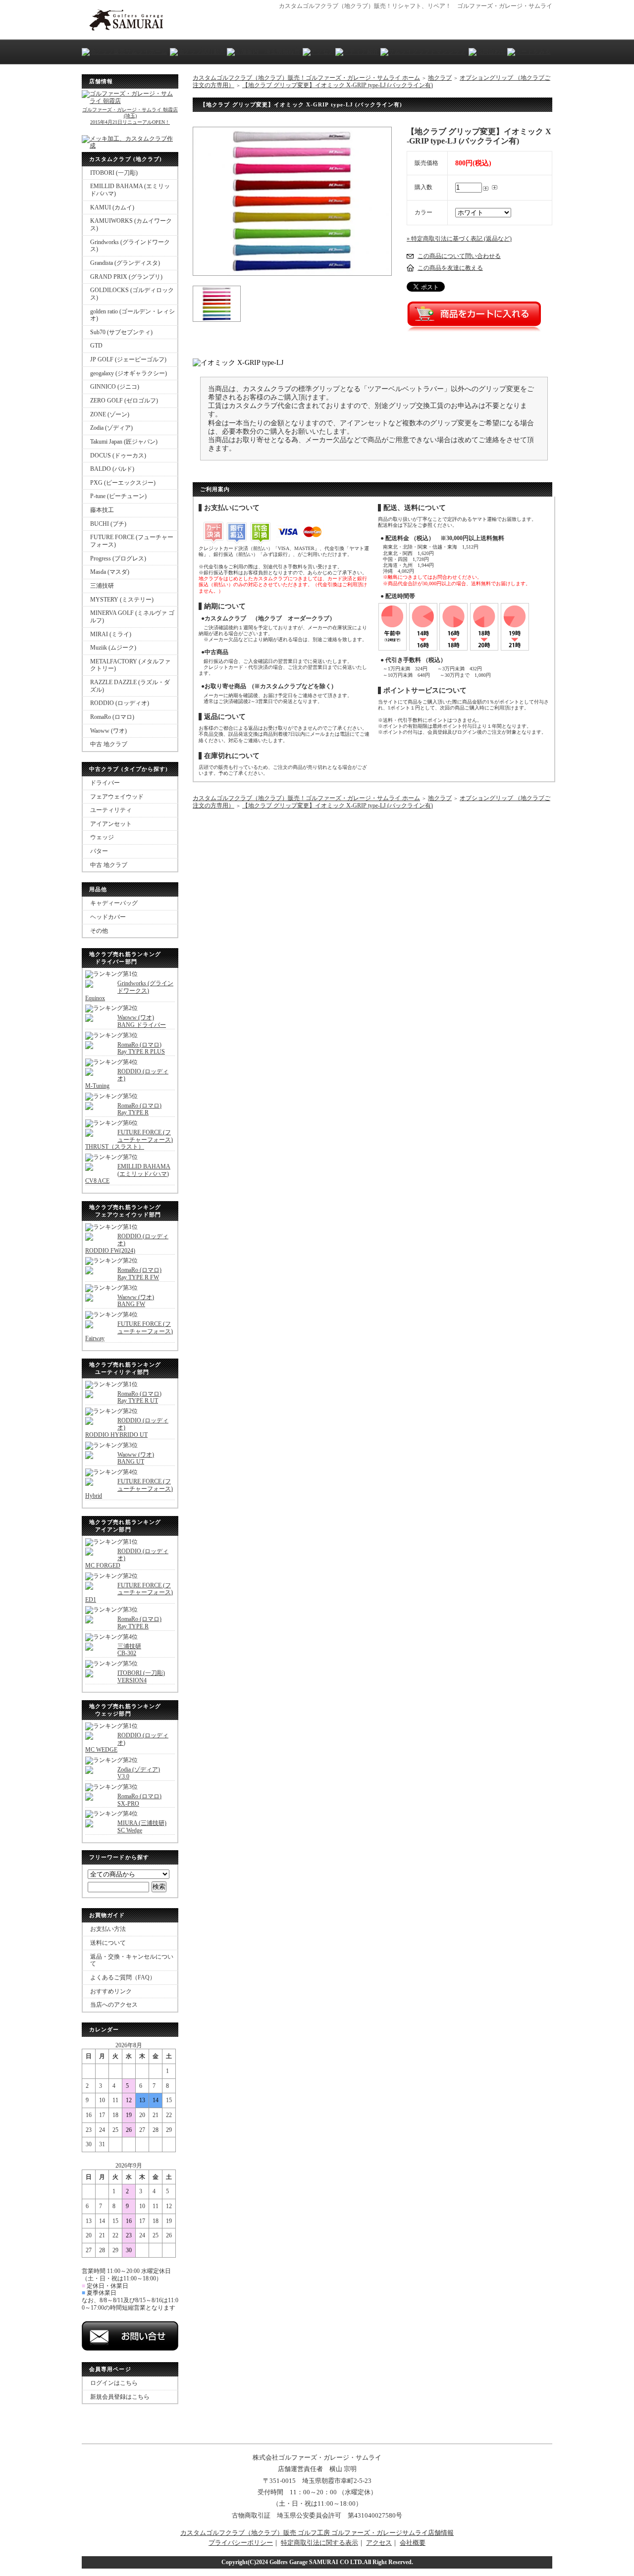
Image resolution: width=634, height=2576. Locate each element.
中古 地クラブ (109, 744)
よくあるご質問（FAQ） (123, 1977)
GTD (96, 346)
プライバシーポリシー (241, 2543)
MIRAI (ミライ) (111, 634)
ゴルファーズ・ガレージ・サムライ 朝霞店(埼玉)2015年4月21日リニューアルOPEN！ (130, 116)
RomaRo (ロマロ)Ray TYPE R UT (139, 1397)
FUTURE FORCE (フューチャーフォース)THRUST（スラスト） (129, 1139)
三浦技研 (102, 586)
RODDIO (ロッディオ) (120, 703)
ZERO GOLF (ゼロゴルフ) (124, 401)
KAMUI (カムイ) (112, 207)
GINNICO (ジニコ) (115, 387)
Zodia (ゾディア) (111, 428)
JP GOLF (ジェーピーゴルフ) (128, 359)
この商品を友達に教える (450, 268)
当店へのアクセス (114, 2005)
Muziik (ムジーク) (113, 648)
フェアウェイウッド (117, 797)
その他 (99, 931)
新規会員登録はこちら (120, 2397)
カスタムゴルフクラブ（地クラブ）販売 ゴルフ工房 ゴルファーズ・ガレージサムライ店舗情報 (317, 2533)
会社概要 (413, 2543)
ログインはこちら (114, 2383)
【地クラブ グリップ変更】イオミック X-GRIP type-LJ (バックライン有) (338, 85)
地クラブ (440, 78)
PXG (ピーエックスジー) (123, 483)
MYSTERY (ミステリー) (122, 600)
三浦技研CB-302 (129, 1650)
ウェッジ (102, 837)
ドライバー (105, 783)
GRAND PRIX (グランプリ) (126, 277)
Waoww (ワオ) (108, 731)
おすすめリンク (111, 1991)
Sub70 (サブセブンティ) (121, 332)
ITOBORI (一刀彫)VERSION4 (141, 1677)
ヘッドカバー (108, 917)
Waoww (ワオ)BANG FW (136, 1301)
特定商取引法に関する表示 (319, 2543)
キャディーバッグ (114, 903)
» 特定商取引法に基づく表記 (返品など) (459, 239)
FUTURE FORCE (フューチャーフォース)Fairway (129, 1331)
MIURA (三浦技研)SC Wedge (142, 1827)
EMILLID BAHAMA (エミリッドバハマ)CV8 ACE (128, 1174)
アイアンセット (111, 824)
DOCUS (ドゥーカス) (118, 455)
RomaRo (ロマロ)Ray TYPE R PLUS (141, 1048)
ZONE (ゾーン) (110, 414)
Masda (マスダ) (110, 572)
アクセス (379, 2543)
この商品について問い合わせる (459, 256)
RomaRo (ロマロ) (112, 717)
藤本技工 (102, 510)
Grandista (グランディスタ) (125, 263)
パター (99, 851)
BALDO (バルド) (112, 469)
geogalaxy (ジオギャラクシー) (129, 373)
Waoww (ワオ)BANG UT (136, 1458)
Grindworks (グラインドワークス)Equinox (129, 990)
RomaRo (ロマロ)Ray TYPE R (139, 1109)
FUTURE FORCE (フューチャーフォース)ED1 (129, 1592)
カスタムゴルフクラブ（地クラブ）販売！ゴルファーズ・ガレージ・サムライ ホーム (306, 78)
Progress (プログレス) (118, 558)
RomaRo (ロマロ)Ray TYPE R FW (139, 1274)
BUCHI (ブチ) (108, 524)
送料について (108, 1943)
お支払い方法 (108, 1929)
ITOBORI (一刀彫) (114, 173)
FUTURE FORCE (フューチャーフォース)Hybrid (129, 1489)
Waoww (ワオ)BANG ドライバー (142, 1021)
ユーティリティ (111, 810)
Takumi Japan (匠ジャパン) (124, 442)
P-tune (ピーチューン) (118, 496)
